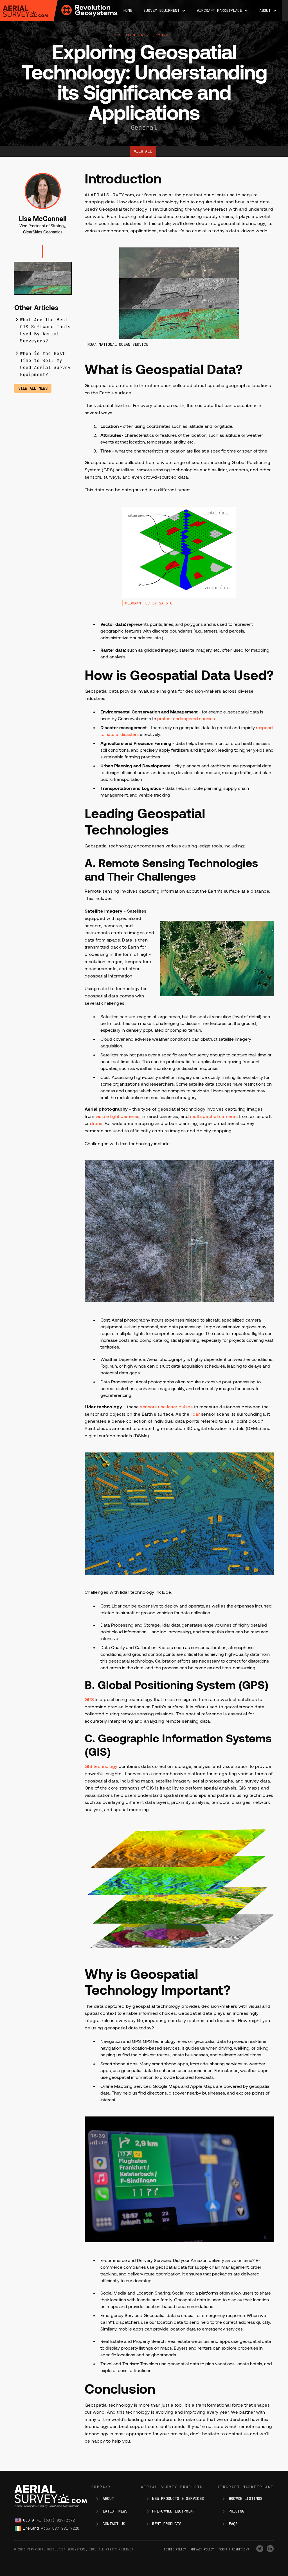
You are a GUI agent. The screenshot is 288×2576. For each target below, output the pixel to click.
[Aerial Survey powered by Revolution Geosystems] (25, 11)
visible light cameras (118, 1116)
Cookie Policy (175, 2549)
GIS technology (101, 1766)
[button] (165, 11)
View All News (33, 388)
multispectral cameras (214, 1116)
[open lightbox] (43, 282)
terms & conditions (234, 2549)
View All (143, 151)
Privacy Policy (202, 2549)
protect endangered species (186, 718)
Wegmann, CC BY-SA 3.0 (149, 603)
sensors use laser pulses (166, 1407)
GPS (90, 1699)
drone (96, 1123)
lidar (196, 1414)
